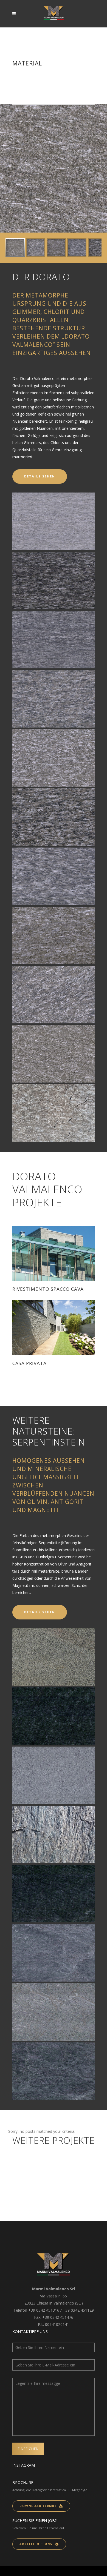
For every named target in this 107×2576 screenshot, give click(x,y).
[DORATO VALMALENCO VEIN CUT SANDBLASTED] (54, 521)
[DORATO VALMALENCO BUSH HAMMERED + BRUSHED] (54, 995)
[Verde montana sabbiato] (54, 2012)
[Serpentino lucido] (54, 1716)
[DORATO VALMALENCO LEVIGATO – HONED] (54, 876)
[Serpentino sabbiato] (54, 1775)
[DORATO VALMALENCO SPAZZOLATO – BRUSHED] (54, 699)
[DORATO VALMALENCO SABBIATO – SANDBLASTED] (54, 758)
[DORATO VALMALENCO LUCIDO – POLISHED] (54, 817)
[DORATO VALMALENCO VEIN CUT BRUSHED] (54, 640)
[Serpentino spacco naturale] (54, 1834)
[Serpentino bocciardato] (54, 1657)
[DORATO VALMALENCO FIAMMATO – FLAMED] (54, 935)
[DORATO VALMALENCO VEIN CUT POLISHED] (54, 580)
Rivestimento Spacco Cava (48, 1289)
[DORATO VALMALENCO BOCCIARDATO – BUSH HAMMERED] (54, 1054)
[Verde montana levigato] (54, 1953)
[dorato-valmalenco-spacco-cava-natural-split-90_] (54, 1113)
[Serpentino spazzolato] (54, 1894)
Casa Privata (29, 1363)
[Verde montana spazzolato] (54, 2071)
